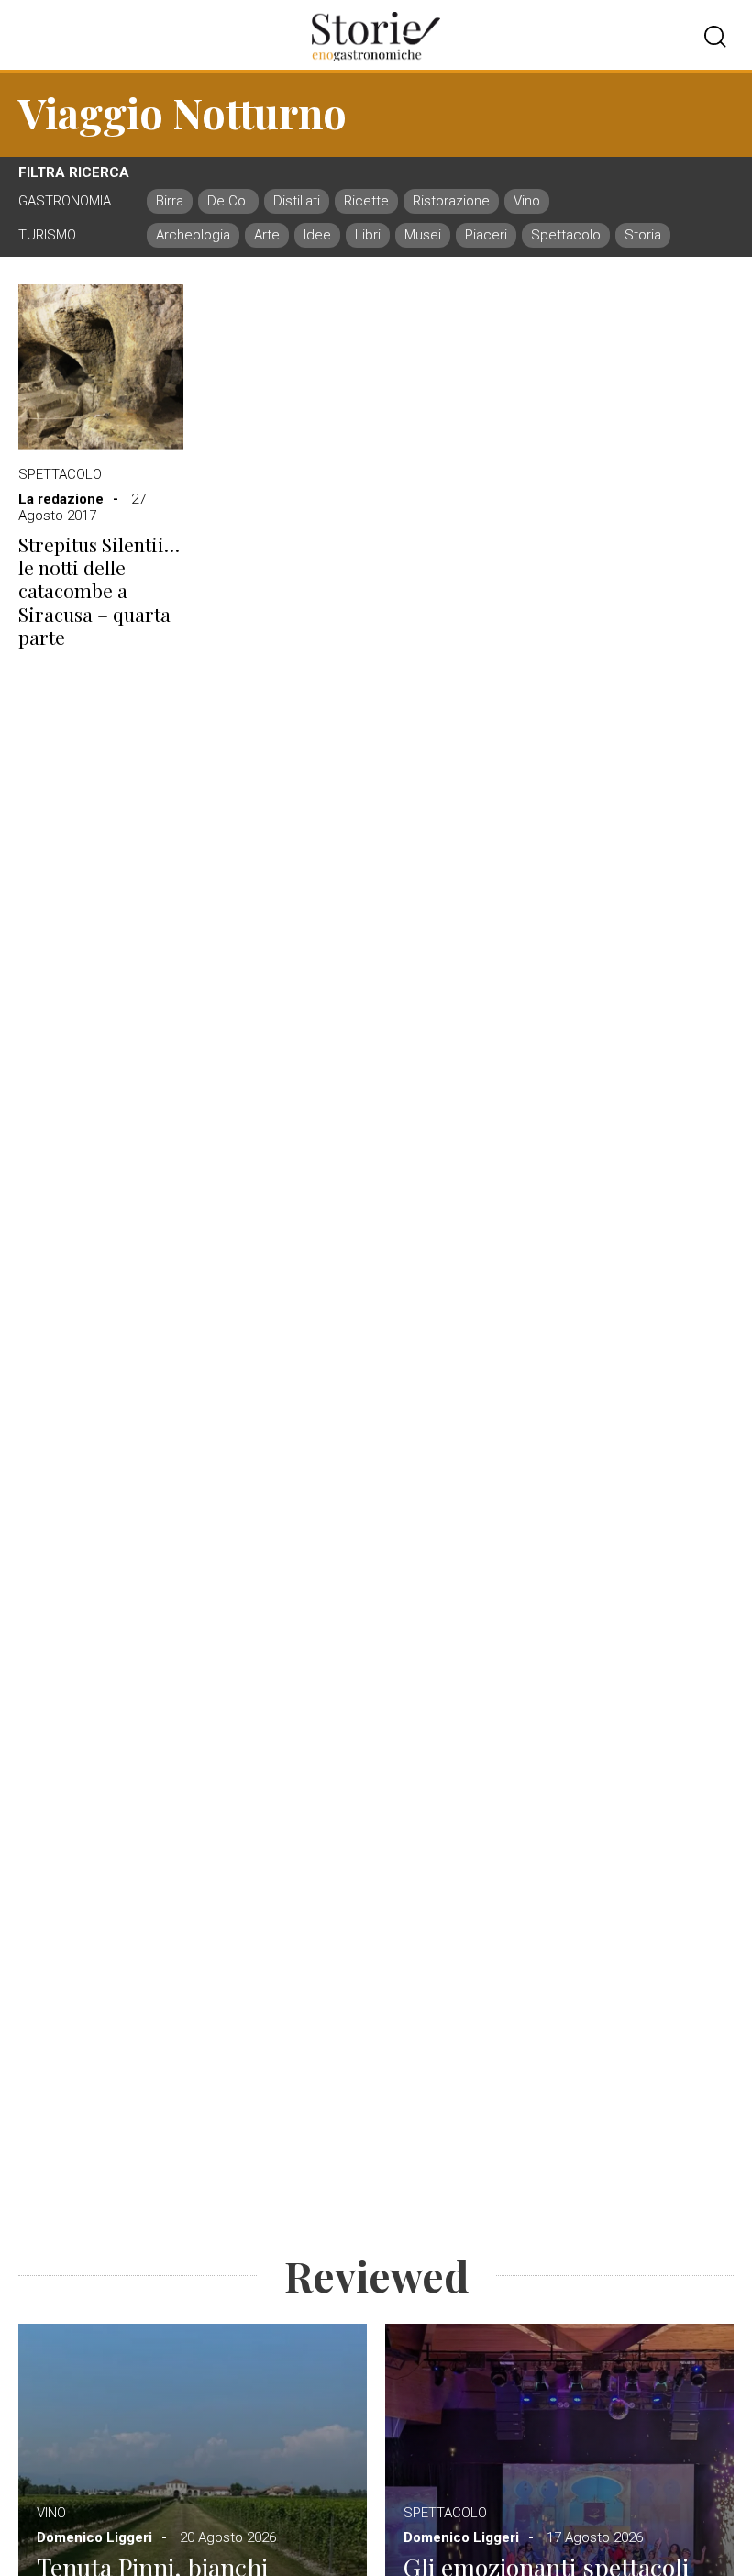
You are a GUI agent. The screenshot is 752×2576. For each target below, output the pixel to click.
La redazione (61, 499)
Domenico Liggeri (94, 2537)
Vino (51, 2513)
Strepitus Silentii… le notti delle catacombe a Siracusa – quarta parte (99, 591)
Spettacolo (60, 474)
